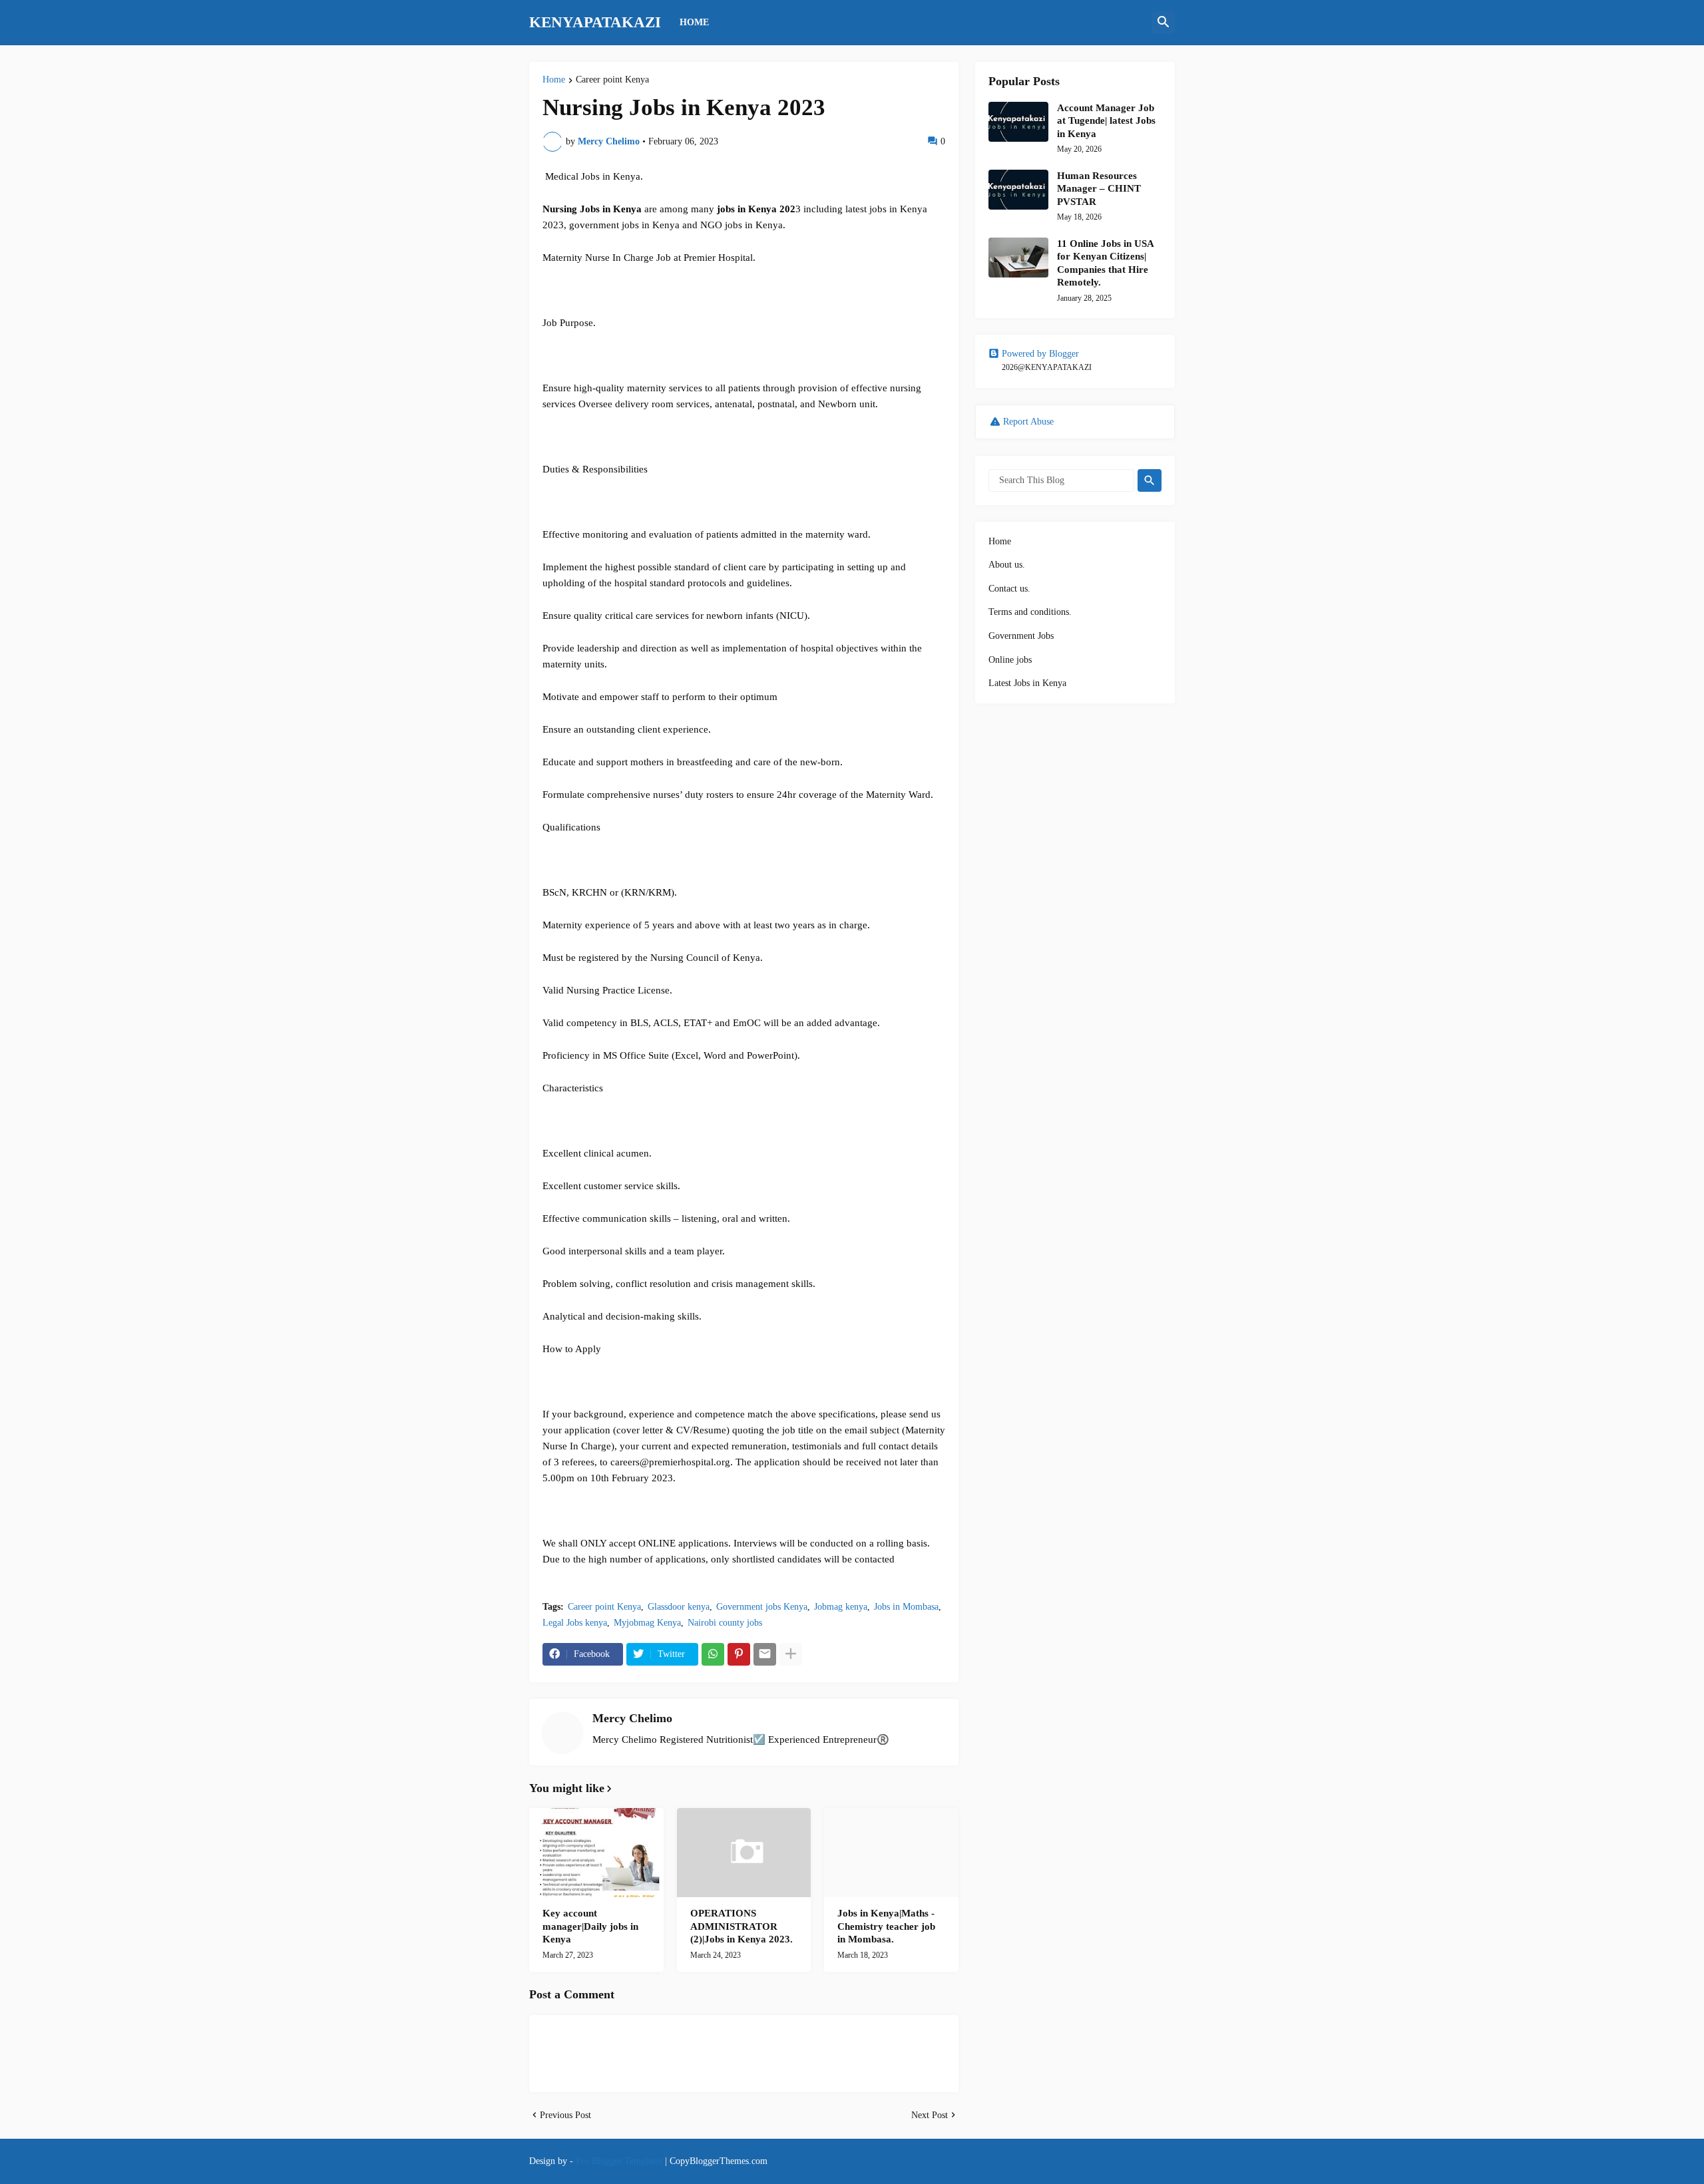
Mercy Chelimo (632, 1718)
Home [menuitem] (694, 22)
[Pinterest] (739, 1654)
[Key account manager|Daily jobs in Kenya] (596, 1853)
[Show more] (791, 1654)
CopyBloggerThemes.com (719, 2161)
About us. (1007, 565)
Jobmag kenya (841, 1607)
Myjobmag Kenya (647, 1623)
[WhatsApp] (713, 1654)
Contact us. (1009, 589)
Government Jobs (1021, 636)
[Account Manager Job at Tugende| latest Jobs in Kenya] (1018, 122)
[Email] (765, 1654)
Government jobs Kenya (762, 1607)
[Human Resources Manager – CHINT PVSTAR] (1018, 190)
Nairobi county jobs (725, 1623)
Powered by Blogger (1040, 354)
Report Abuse (1028, 422)
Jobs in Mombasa (906, 1607)
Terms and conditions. (1030, 612)
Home (554, 80)
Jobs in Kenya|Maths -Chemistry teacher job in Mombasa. (886, 1926)
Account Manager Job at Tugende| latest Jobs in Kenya (1106, 121)
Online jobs (1010, 660)
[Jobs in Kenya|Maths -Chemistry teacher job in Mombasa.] (891, 1853)
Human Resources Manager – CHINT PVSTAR (1099, 189)
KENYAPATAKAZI (595, 22)
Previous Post (565, 2115)
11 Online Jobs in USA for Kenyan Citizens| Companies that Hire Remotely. (1105, 263)
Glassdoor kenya (679, 1607)
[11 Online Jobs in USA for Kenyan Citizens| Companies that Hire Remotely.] (1018, 258)
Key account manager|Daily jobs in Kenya (590, 1926)
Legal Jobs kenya (575, 1623)
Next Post (930, 2115)
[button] (1164, 23)
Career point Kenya (612, 80)
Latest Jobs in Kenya (1027, 683)
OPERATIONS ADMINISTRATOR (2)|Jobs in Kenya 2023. (742, 1926)
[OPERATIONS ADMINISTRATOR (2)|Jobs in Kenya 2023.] (744, 1853)
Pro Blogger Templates (619, 2161)
